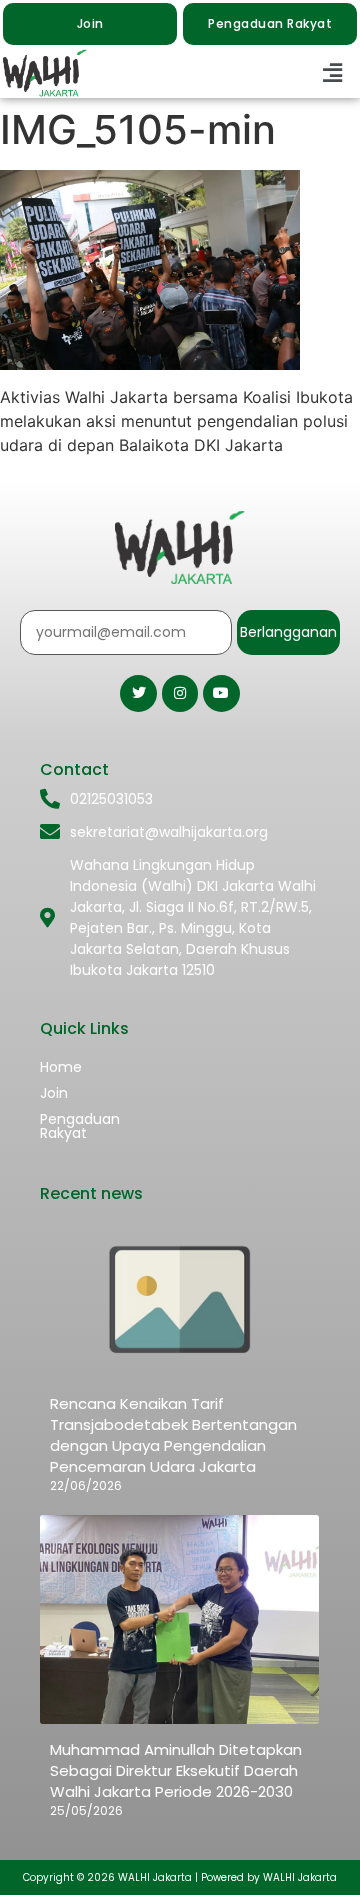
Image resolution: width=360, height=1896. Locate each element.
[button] (333, 73)
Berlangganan (288, 632)
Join (54, 1093)
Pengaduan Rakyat (80, 1126)
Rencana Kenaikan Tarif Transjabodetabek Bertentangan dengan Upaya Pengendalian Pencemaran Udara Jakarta (173, 1435)
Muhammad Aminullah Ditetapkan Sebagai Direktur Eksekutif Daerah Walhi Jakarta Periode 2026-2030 (176, 1770)
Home (61, 1067)
